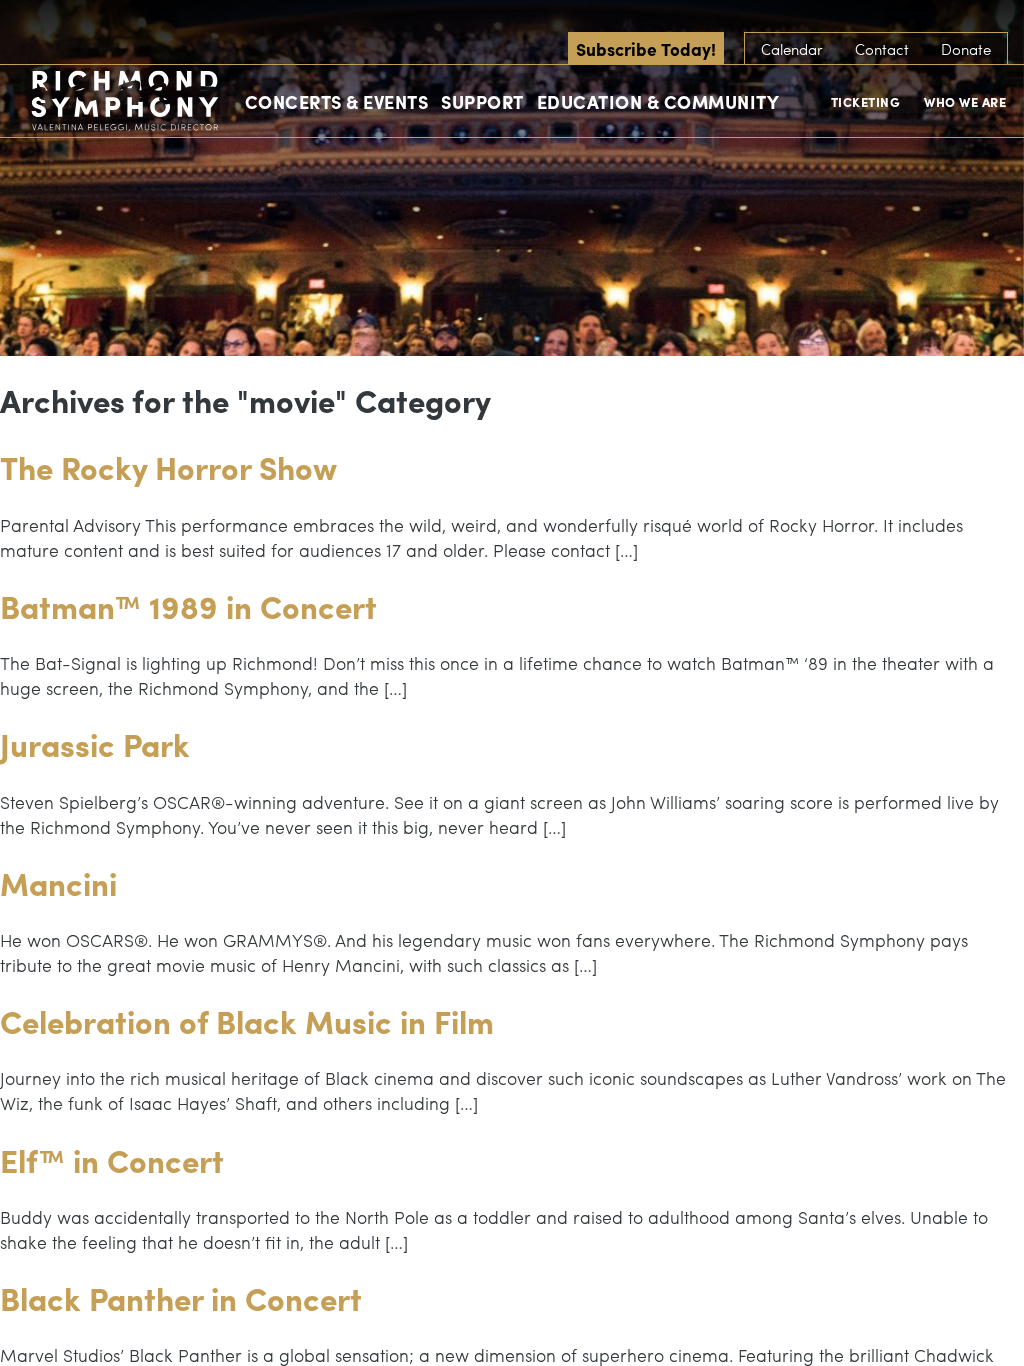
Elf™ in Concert (112, 1160)
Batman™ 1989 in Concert (188, 606)
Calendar (792, 49)
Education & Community (658, 101)
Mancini (58, 883)
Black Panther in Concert (181, 1298)
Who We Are (965, 101)
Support (482, 101)
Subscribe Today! (646, 48)
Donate (966, 49)
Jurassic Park (95, 744)
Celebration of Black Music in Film (247, 1021)
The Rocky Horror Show (168, 467)
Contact (882, 49)
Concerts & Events (337, 101)
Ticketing (866, 101)
